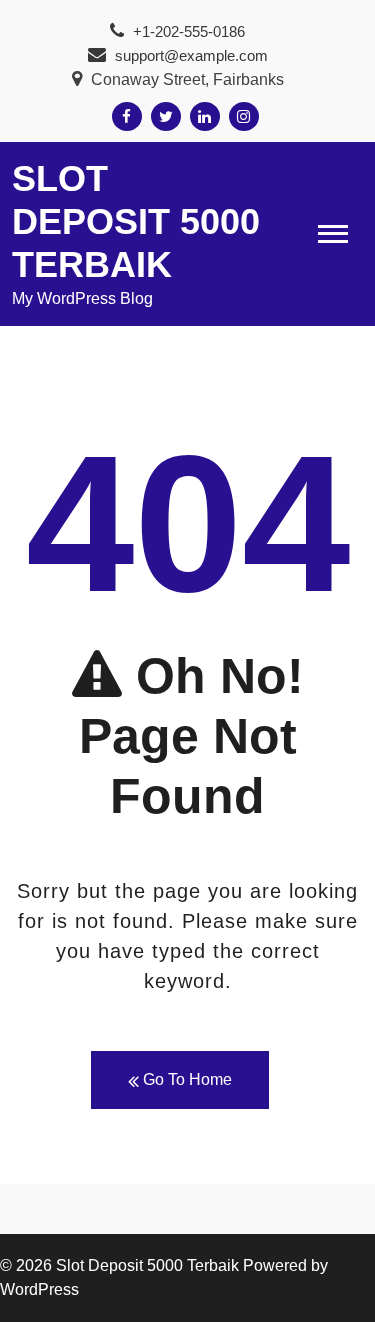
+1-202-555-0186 (187, 31)
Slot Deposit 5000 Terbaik (136, 221)
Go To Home (185, 1079)
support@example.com (191, 55)
